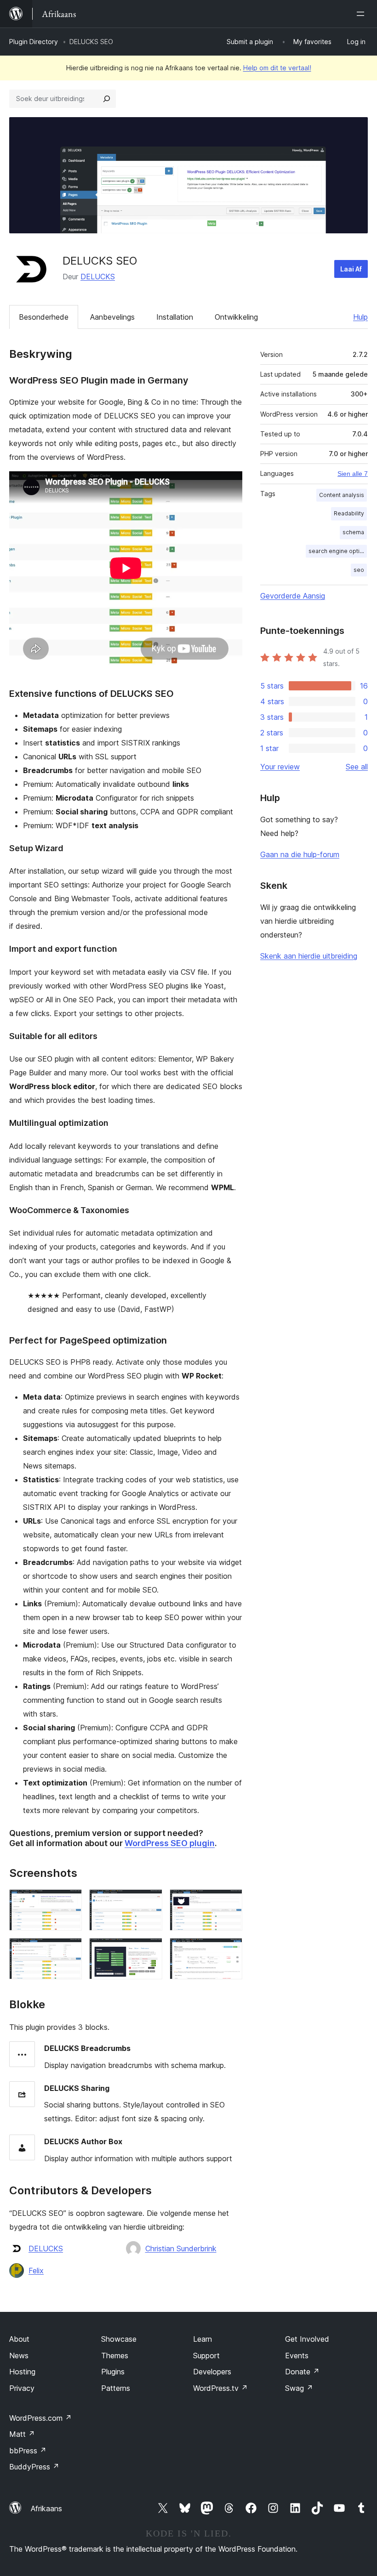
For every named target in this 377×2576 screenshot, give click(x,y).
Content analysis (342, 495)
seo (359, 570)
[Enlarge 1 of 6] (69, 1902)
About (19, 2339)
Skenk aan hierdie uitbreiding (309, 956)
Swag (299, 2388)
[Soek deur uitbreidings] (107, 99)
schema (353, 532)
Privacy (22, 2388)
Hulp (360, 317)
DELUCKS (98, 277)
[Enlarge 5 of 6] (150, 1950)
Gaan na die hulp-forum (300, 854)
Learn (203, 2339)
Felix (36, 2271)
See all (357, 767)
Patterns (116, 2388)
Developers (212, 2372)
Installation (175, 317)
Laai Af (351, 269)
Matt (22, 2434)
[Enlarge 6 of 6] (230, 1950)
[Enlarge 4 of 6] (69, 1950)
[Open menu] (362, 14)
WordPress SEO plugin (170, 1843)
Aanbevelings (112, 317)
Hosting (22, 2372)
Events (297, 2356)
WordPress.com (40, 2418)
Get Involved (307, 2339)
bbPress (28, 2451)
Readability (349, 513)
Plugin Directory (34, 42)
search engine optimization (338, 551)
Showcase (119, 2339)
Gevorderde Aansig (293, 596)
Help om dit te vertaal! (277, 68)
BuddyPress (34, 2467)
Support (206, 2356)
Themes (115, 2356)
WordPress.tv (220, 2388)
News (19, 2356)
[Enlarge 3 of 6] (230, 1902)
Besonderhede (44, 317)
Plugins (113, 2372)
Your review (280, 767)
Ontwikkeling (236, 317)
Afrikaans (46, 2508)
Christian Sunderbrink (181, 2248)
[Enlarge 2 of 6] (150, 1902)
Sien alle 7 (353, 474)
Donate (302, 2372)
